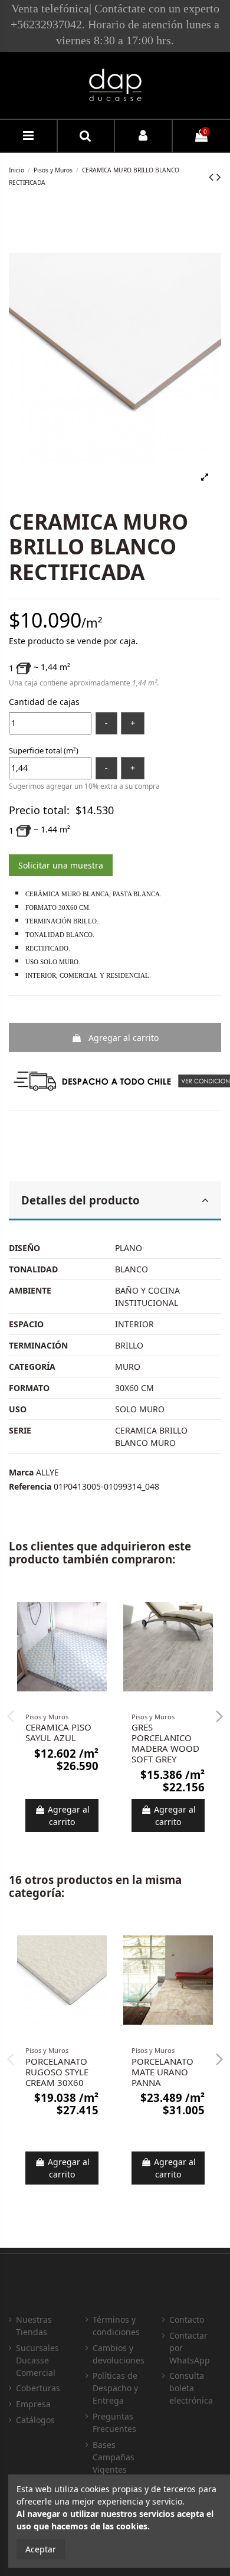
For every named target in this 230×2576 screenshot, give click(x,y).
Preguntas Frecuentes (114, 2422)
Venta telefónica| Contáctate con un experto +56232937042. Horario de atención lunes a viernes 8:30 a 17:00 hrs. (115, 24)
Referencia (30, 1486)
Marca (21, 1472)
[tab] (115, 1201)
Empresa (33, 2404)
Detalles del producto (80, 1200)
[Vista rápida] (98, 1606)
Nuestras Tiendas (34, 2326)
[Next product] (219, 177)
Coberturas (38, 2388)
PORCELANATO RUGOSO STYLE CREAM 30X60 (57, 2072)
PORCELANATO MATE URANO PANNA (162, 2072)
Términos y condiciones (116, 2326)
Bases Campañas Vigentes (114, 2457)
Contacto (187, 2319)
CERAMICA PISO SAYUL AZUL (58, 1732)
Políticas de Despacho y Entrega (115, 2388)
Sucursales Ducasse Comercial (37, 2360)
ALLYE (47, 1472)
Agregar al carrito (124, 1038)
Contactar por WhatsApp (190, 2348)
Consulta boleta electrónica (191, 2388)
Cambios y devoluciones (119, 2354)
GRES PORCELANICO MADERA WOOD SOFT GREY (165, 1743)
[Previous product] (213, 177)
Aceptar (41, 2549)
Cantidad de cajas (44, 702)
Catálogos (35, 2420)
